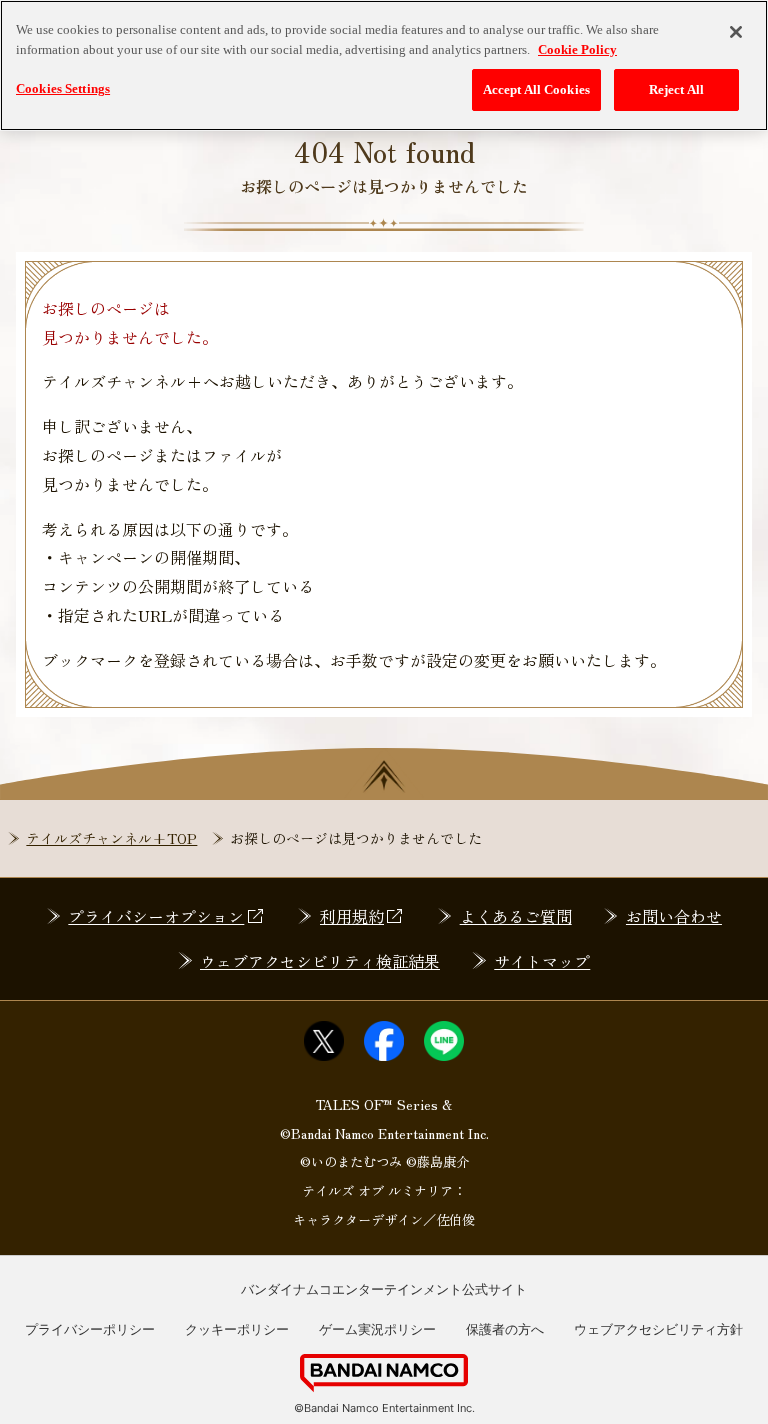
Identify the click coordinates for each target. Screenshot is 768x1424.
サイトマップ (542, 961)
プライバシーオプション (156, 916)
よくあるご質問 (516, 916)
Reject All (676, 89)
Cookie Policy (577, 49)
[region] (384, 65)
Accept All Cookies (536, 89)
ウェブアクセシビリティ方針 (658, 1329)
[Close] (736, 32)
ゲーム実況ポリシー (377, 1329)
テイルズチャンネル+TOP (111, 838)
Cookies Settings (63, 88)
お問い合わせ (674, 916)
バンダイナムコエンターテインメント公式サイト (384, 1289)
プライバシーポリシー (90, 1329)
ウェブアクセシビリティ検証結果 (320, 961)
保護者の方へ (505, 1329)
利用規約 (352, 916)
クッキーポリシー (237, 1329)
